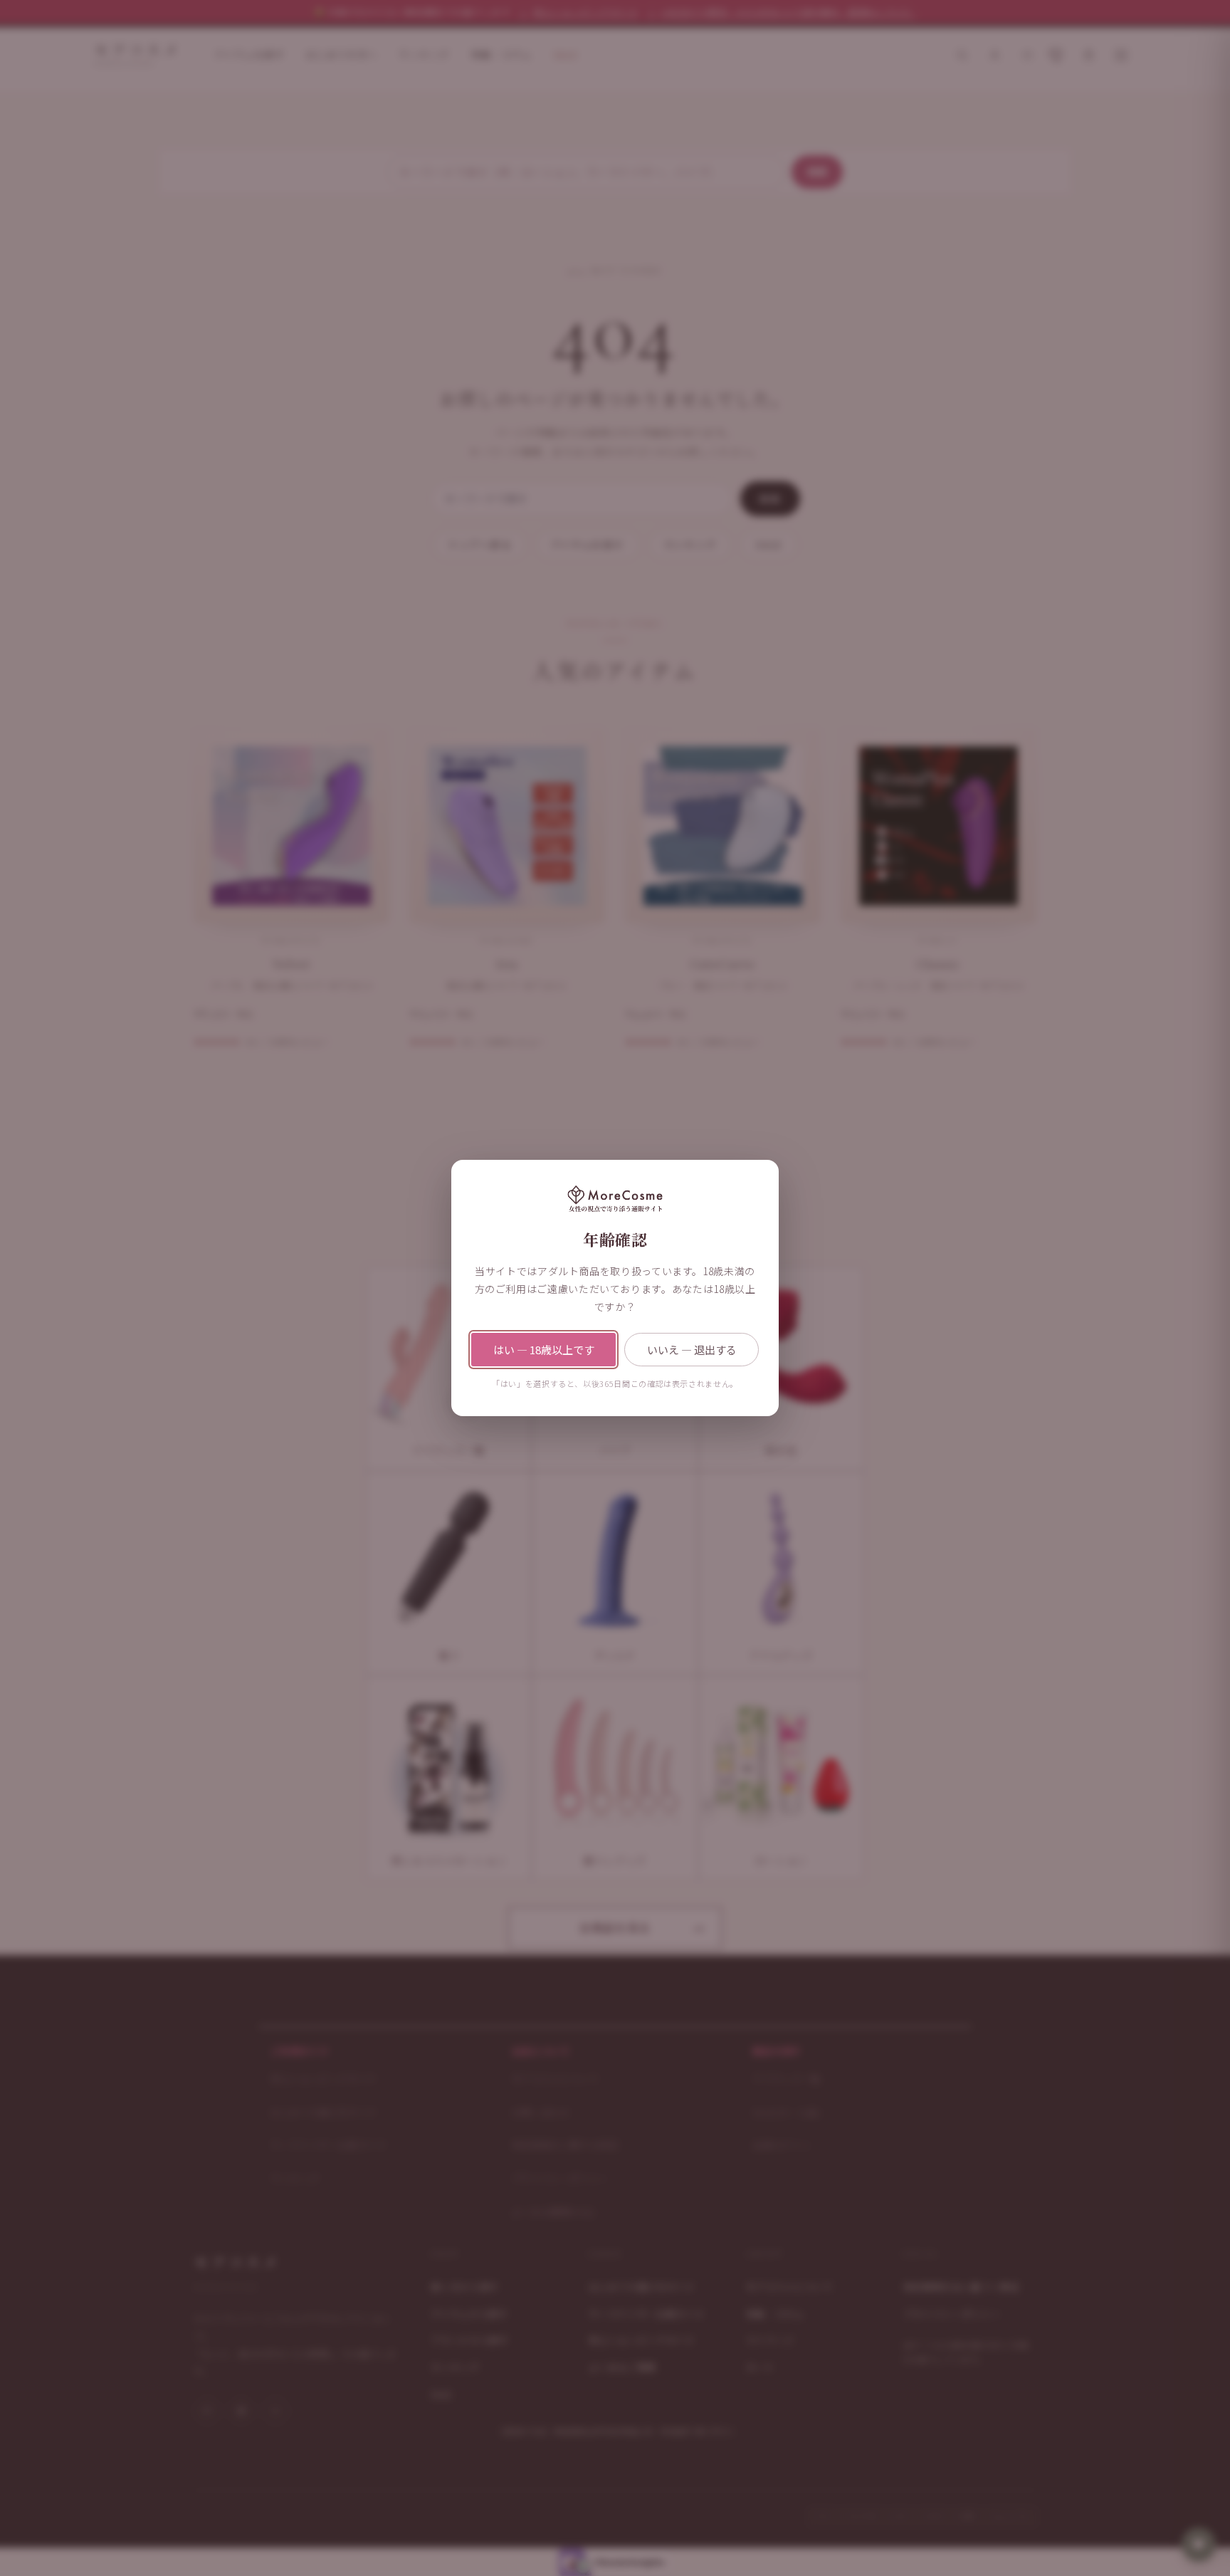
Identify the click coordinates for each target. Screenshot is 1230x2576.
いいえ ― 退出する (692, 1350)
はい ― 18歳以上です (544, 1350)
